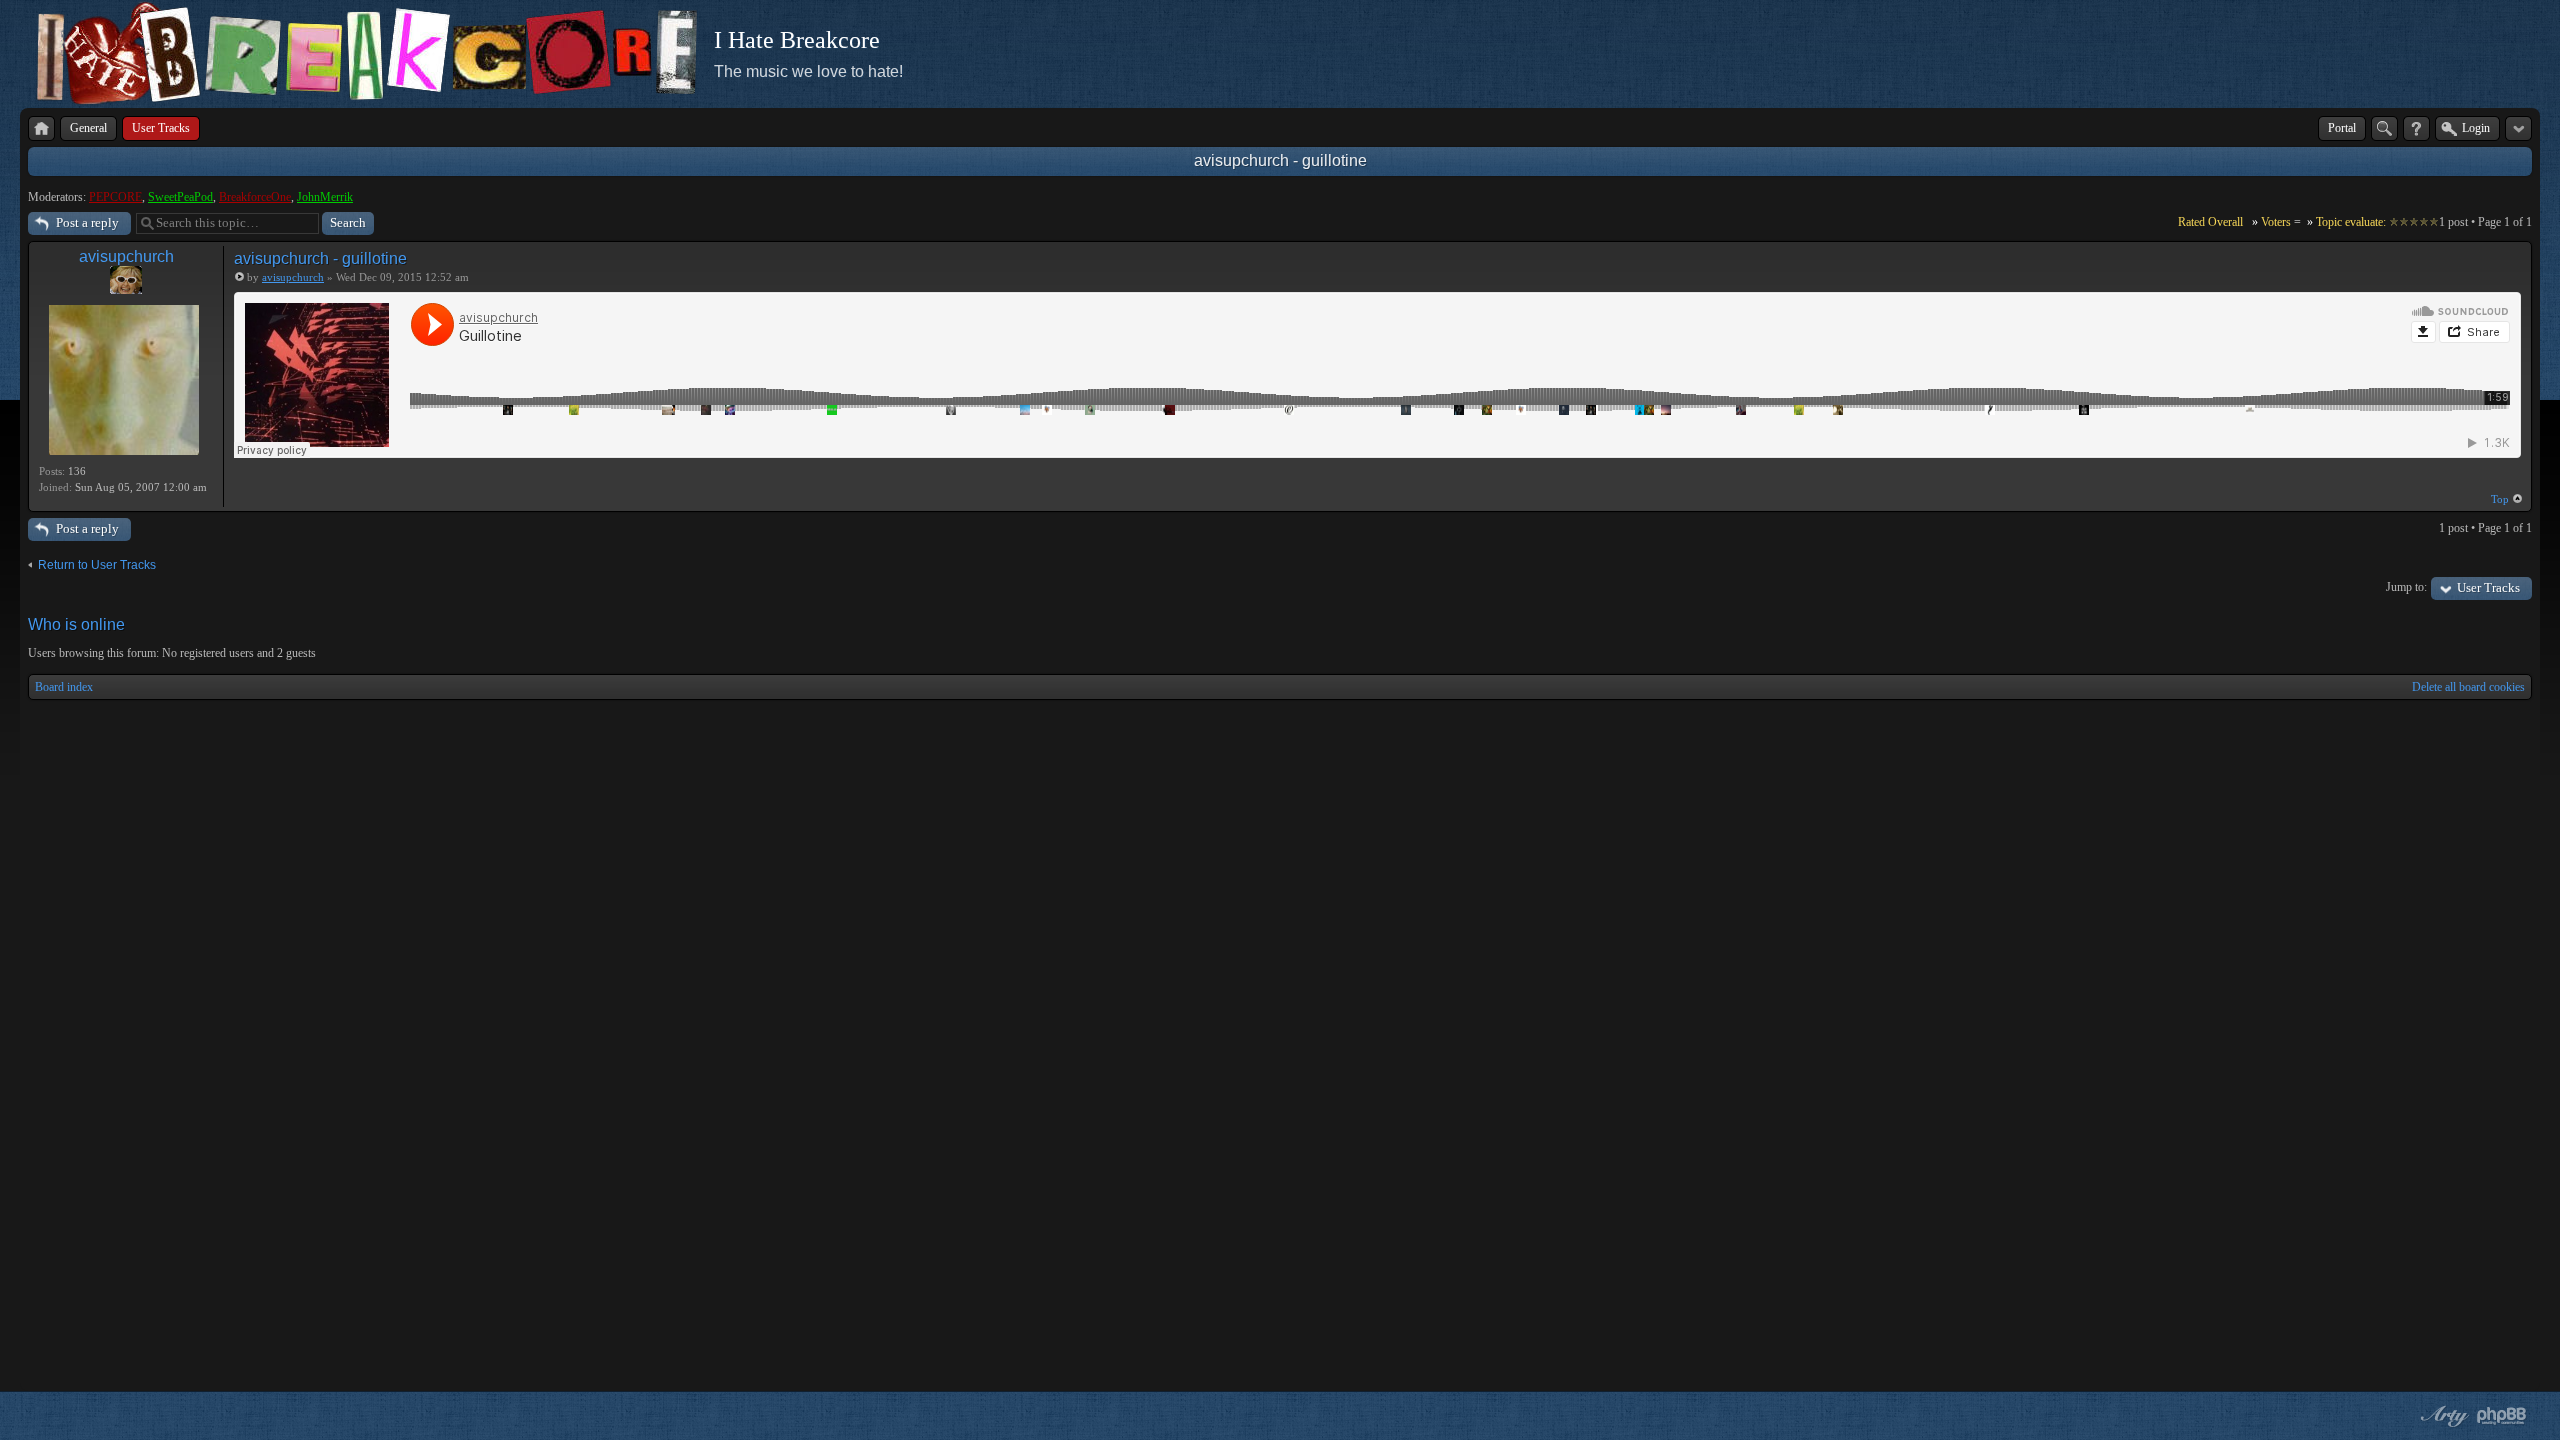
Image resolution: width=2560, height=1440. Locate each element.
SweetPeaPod (180, 197)
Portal (2342, 128)
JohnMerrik (325, 197)
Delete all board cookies (2468, 687)
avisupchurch (126, 256)
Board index (64, 687)
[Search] (2384, 128)
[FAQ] (2416, 128)
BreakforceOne (255, 197)
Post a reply (87, 222)
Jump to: (2406, 587)
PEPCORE (115, 197)
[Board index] (41, 128)
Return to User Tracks (97, 565)
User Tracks (2488, 587)
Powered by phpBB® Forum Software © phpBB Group (2502, 1416)
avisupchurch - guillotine (1280, 160)
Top (2500, 499)
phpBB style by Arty (2442, 1416)
